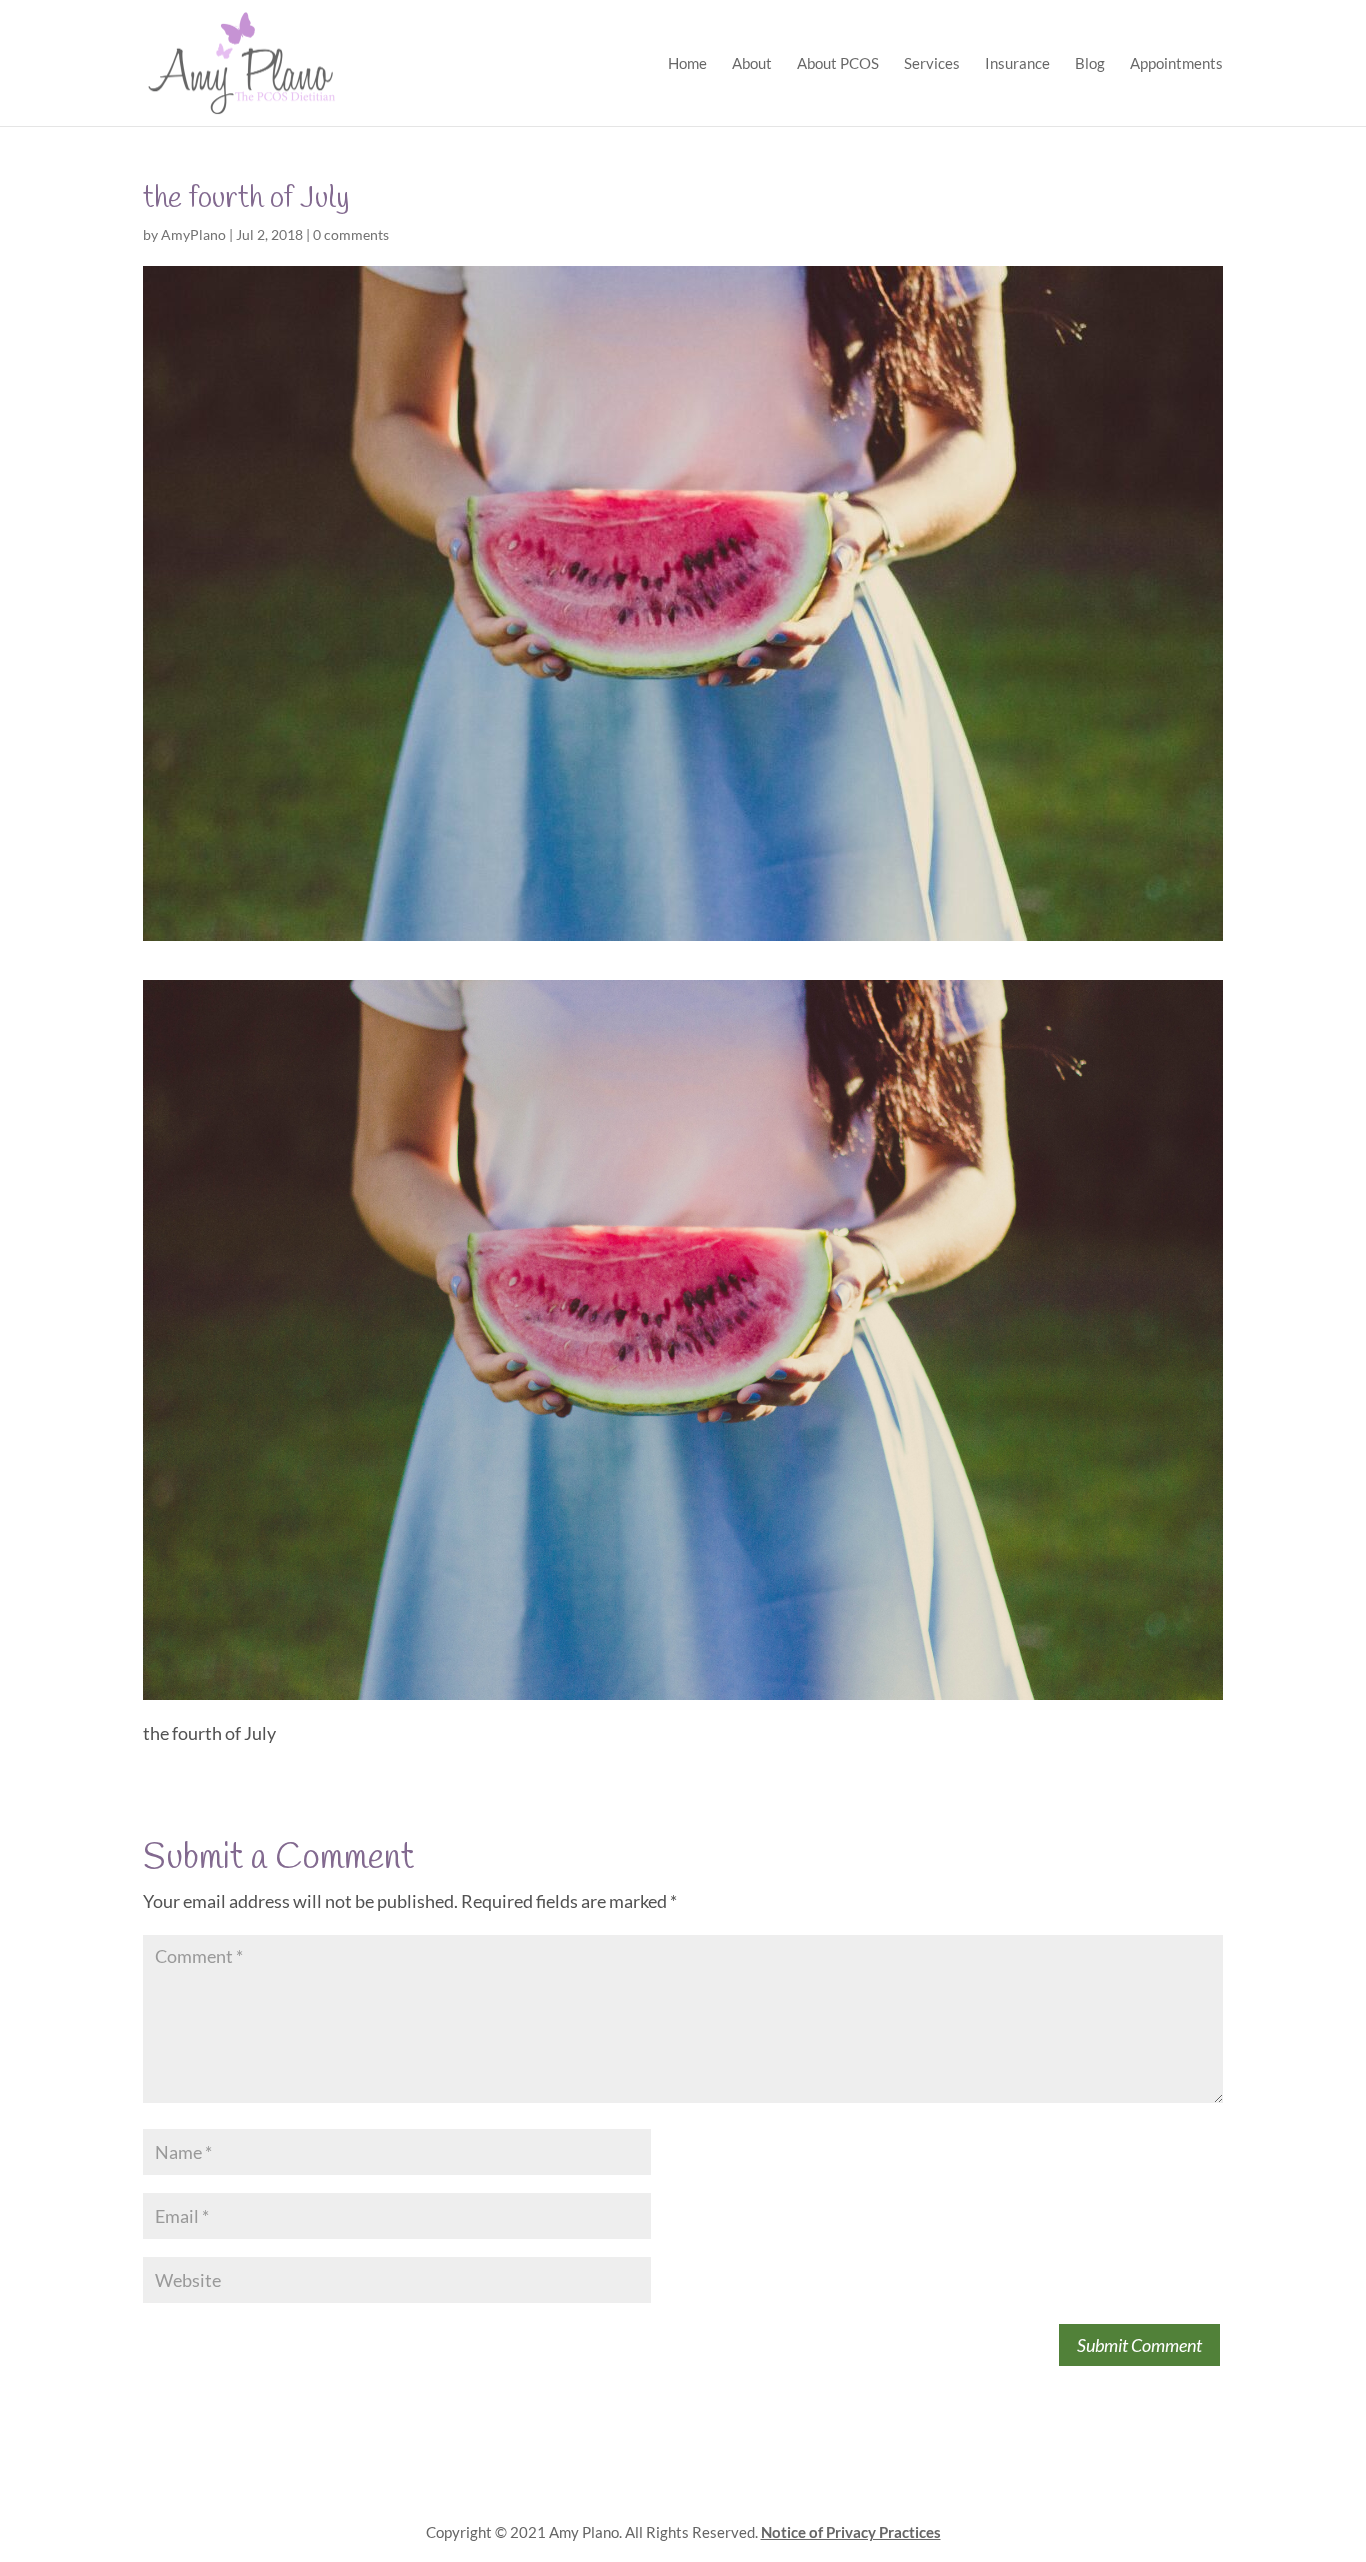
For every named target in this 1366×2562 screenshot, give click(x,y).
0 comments (351, 234)
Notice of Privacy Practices (851, 2532)
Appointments (1176, 64)
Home (687, 64)
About (752, 64)
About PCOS (838, 64)
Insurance (1017, 64)
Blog (1090, 64)
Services (932, 64)
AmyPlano (193, 234)
